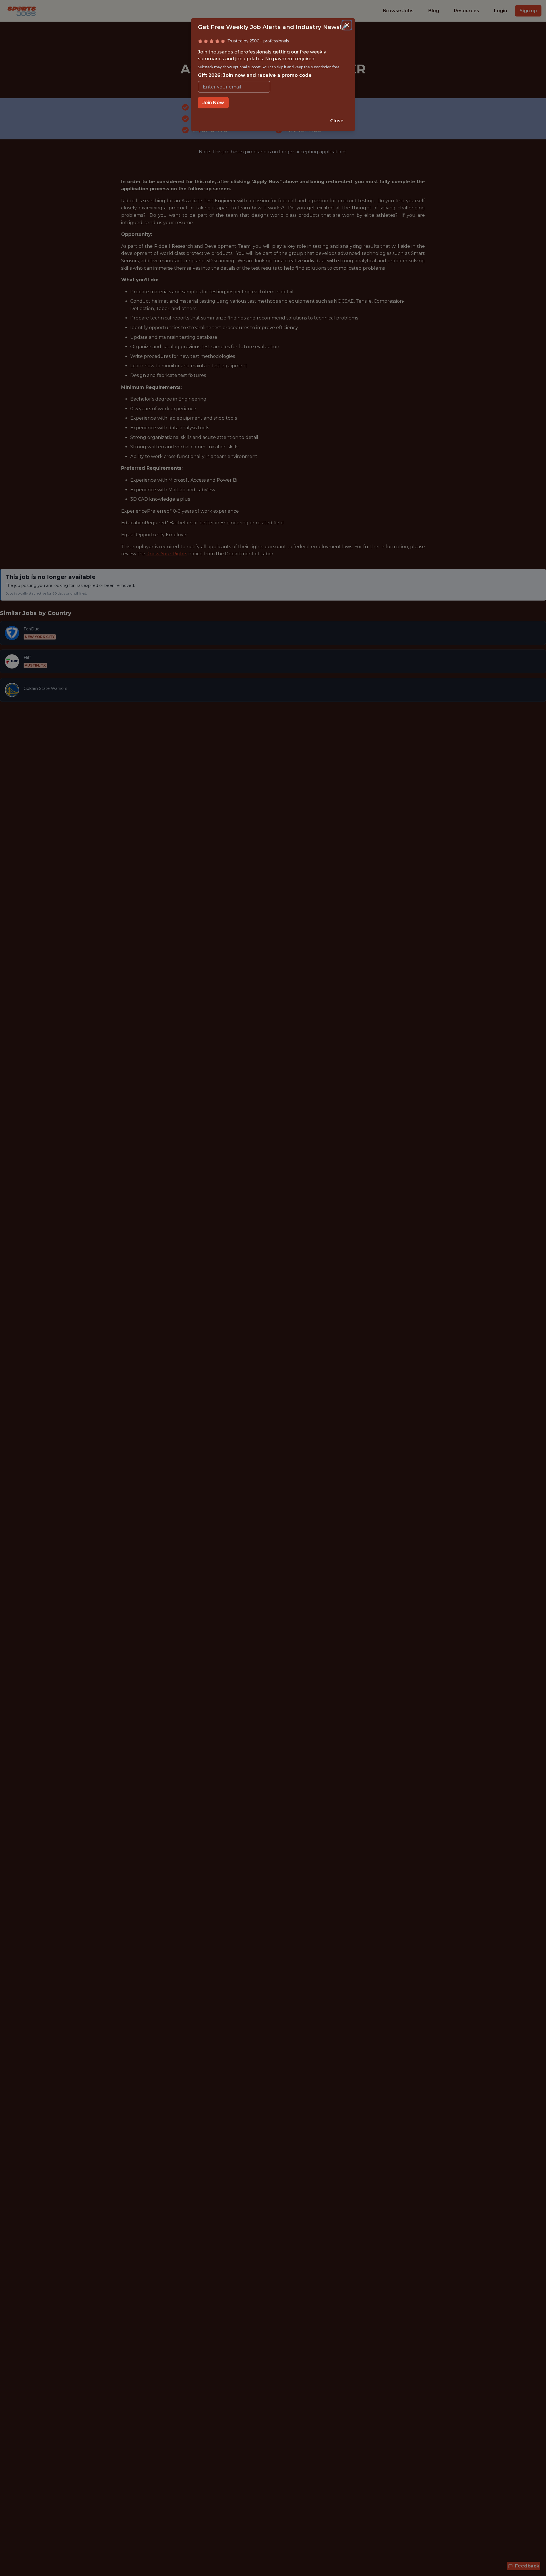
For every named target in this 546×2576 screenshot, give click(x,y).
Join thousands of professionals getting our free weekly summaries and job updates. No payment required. (269, 64)
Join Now (213, 103)
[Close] (347, 25)
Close (337, 121)
